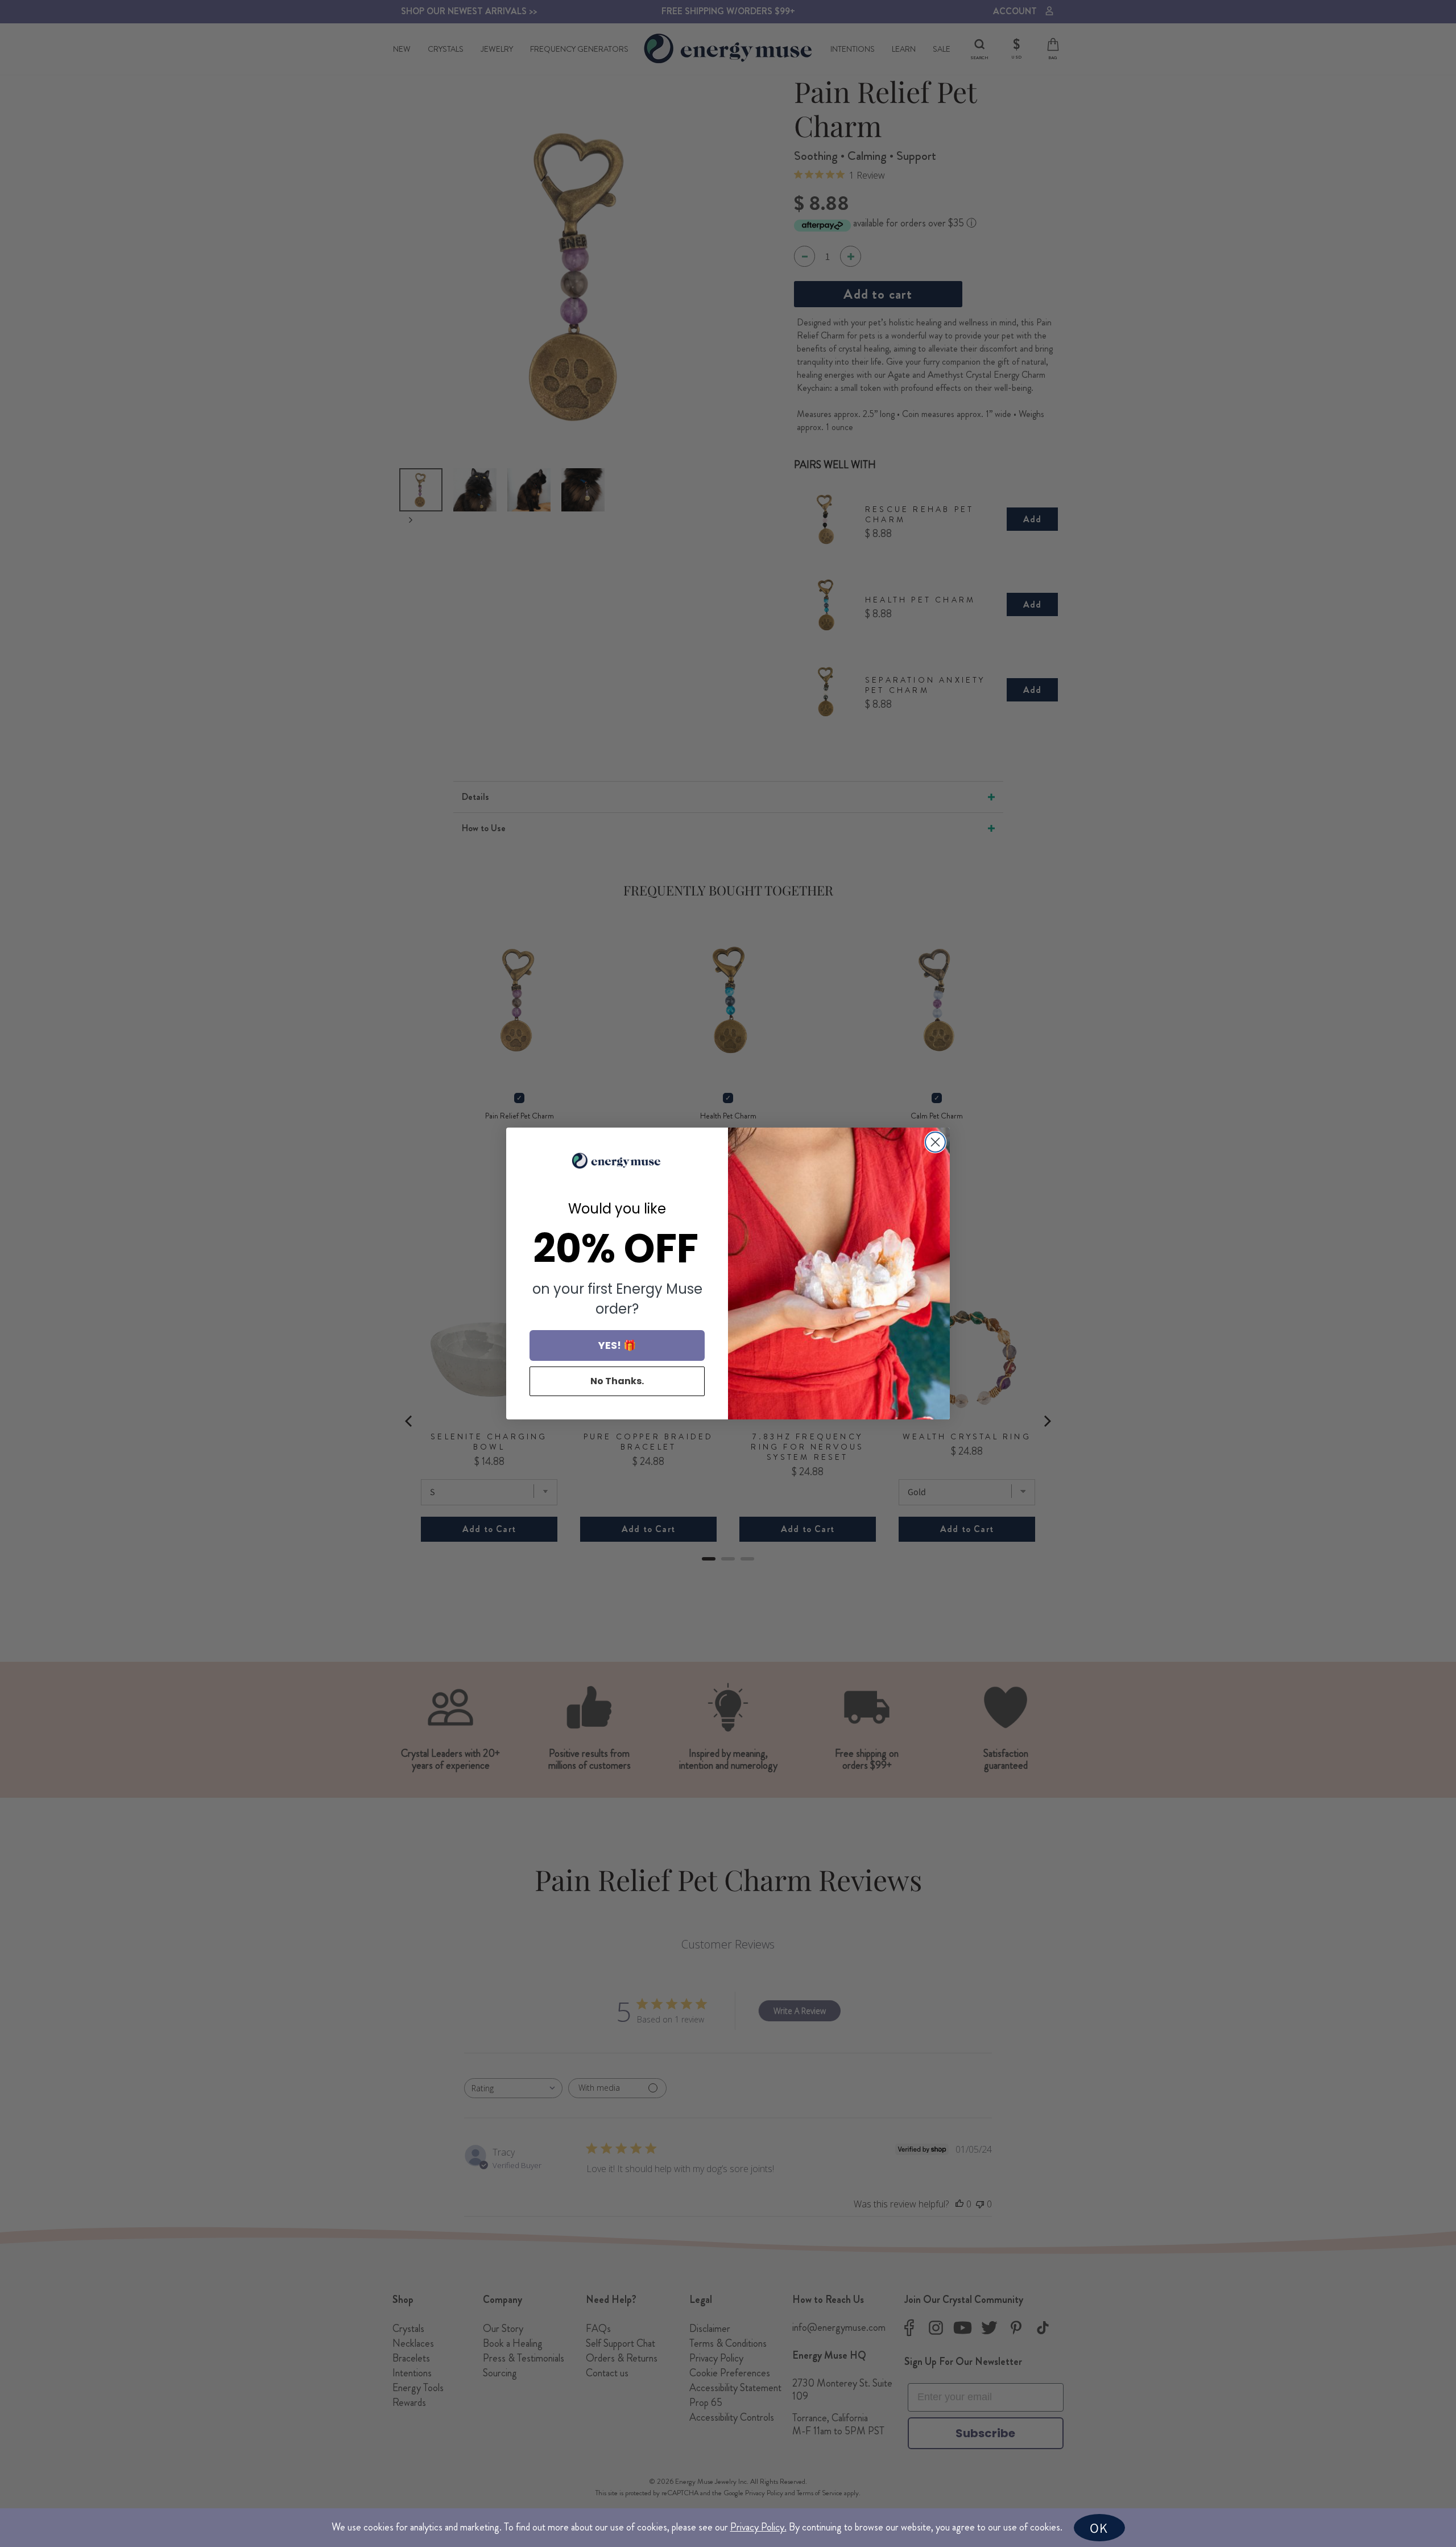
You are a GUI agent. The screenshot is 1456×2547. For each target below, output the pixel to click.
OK (1099, 2528)
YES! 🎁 (617, 1345)
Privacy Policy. (758, 2527)
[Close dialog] (935, 1142)
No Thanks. (617, 1381)
